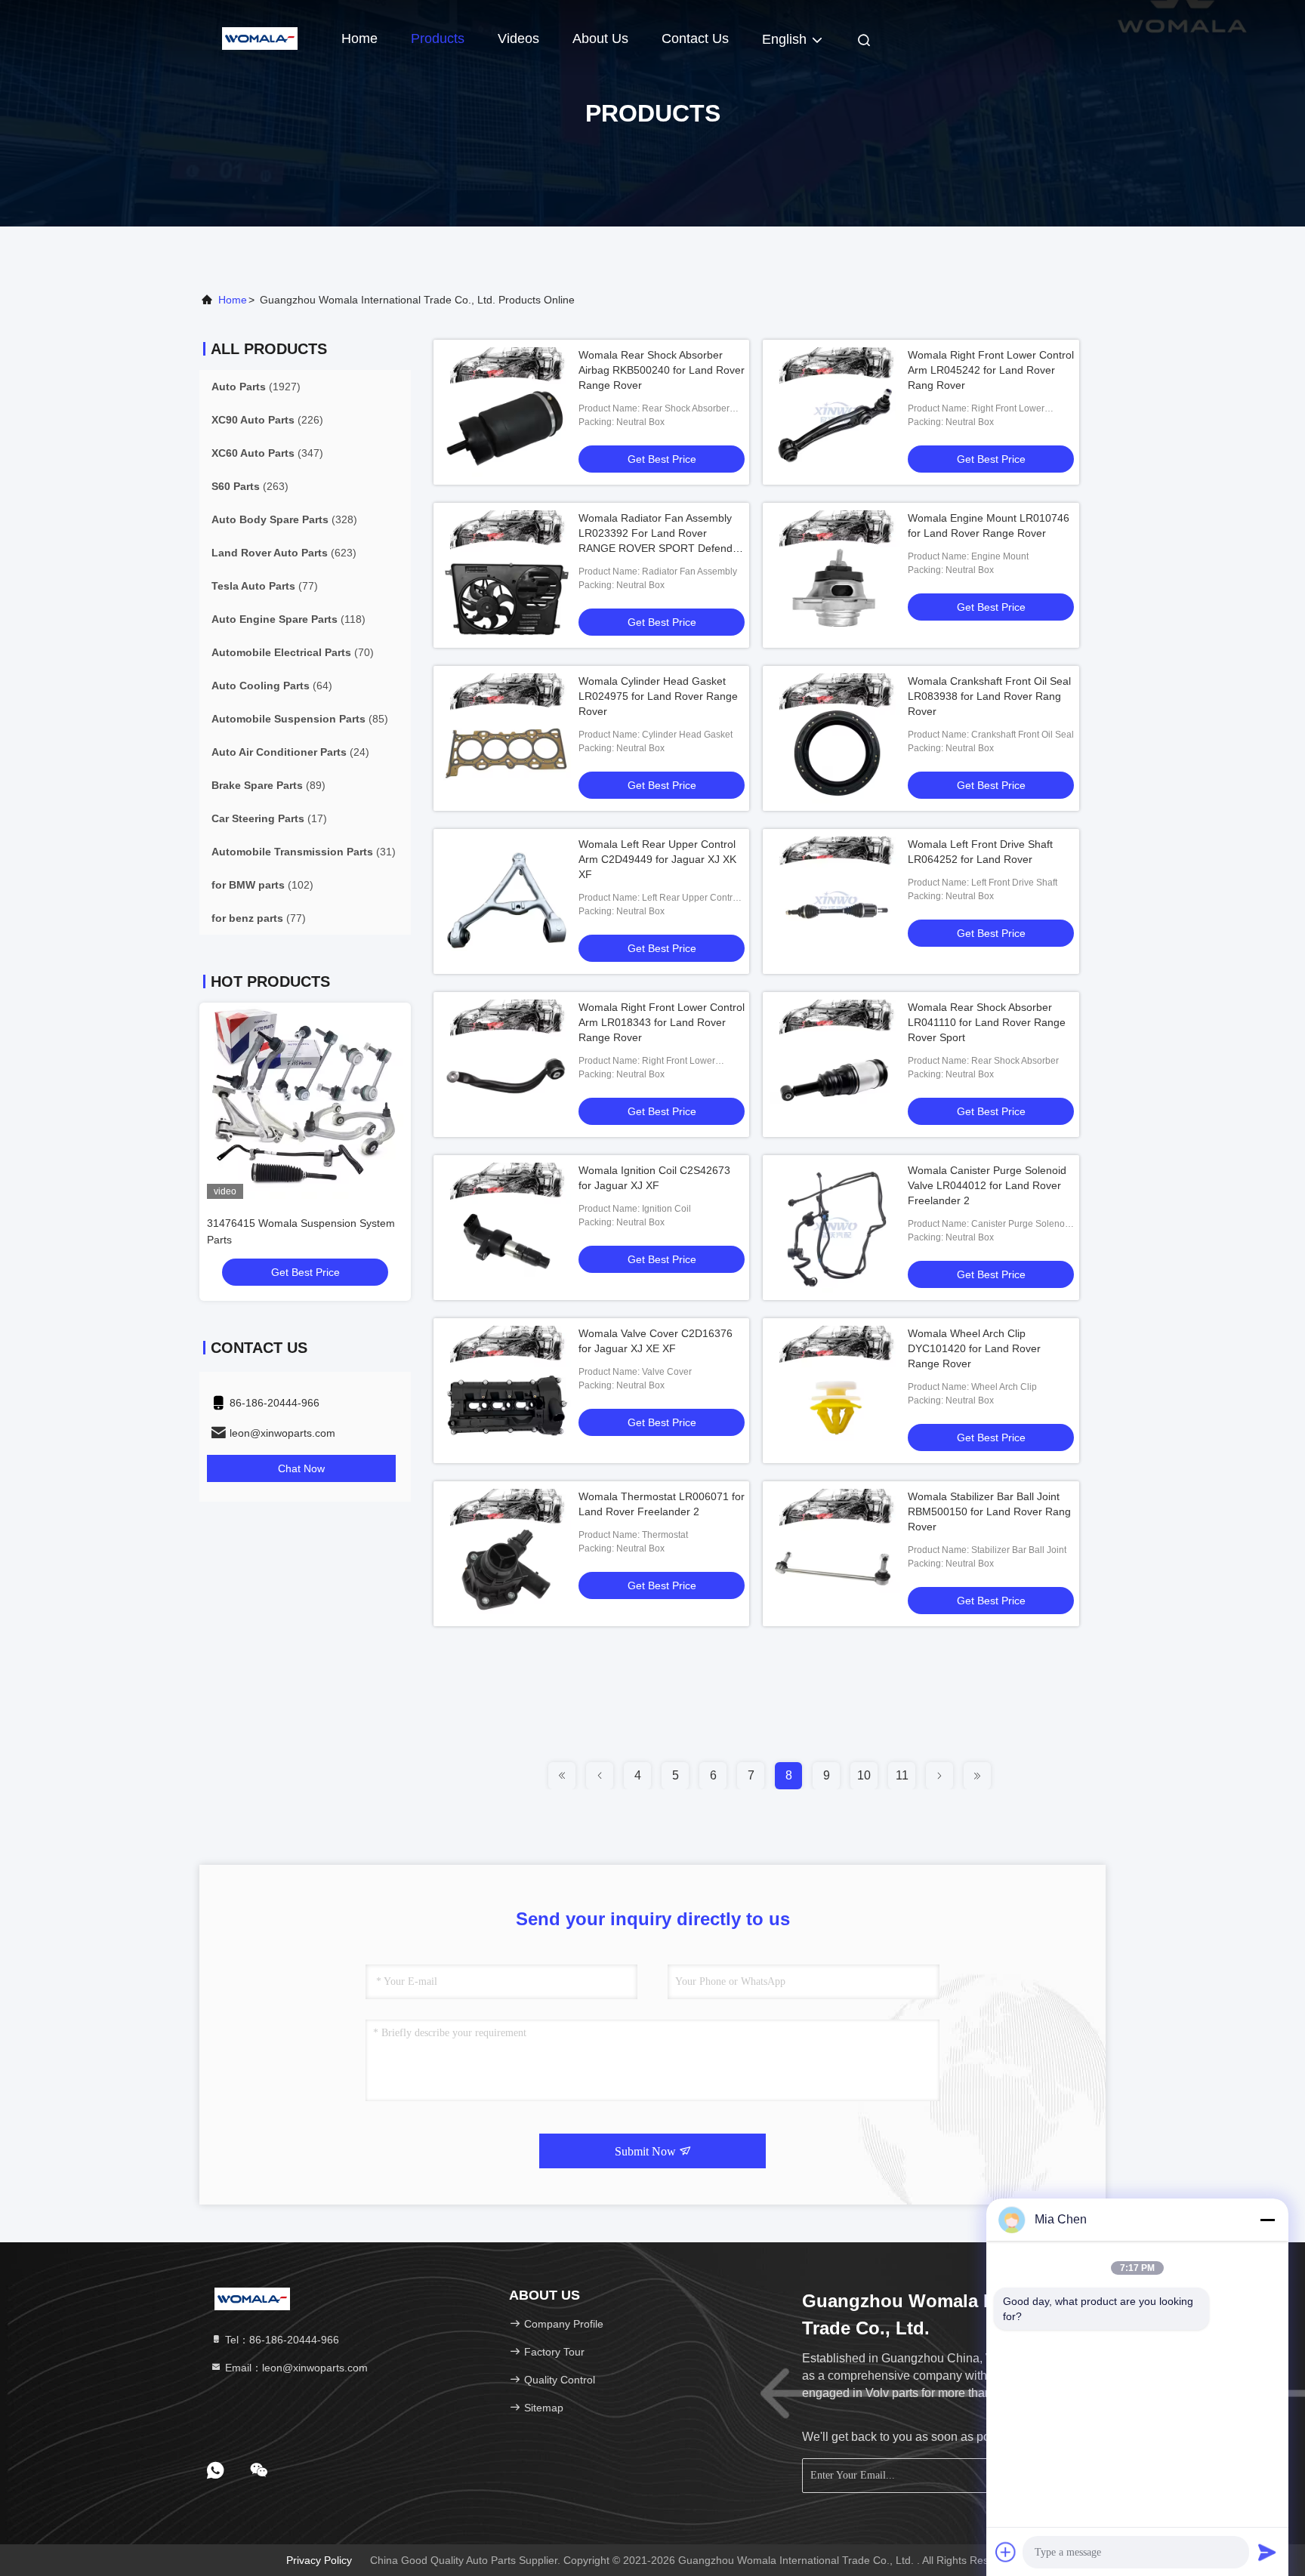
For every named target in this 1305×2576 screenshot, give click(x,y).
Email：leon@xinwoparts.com (295, 2368)
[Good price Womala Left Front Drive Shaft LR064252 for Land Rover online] (835, 901)
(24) (290, 752)
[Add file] (1006, 2552)
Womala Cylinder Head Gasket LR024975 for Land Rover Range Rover (658, 696)
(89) (268, 785)
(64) (272, 686)
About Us (600, 39)
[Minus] (1267, 2220)
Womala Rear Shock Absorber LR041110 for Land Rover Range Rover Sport (987, 1022)
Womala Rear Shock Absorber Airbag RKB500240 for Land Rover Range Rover (662, 370)
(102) (262, 885)
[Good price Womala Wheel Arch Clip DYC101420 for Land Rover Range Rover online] (835, 1391)
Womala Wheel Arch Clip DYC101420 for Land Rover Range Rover (974, 1348)
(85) (300, 719)
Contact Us (695, 39)
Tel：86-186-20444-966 (281, 2340)
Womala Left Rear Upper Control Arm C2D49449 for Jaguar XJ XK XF (657, 859)
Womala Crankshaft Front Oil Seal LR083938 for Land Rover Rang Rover (989, 696)
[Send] (1267, 2552)
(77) (265, 586)
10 (864, 1775)
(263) (250, 486)
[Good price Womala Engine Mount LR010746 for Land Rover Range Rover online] (835, 575)
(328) (284, 519)
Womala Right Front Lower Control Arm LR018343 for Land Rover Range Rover (662, 1022)
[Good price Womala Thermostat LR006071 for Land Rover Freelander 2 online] (506, 1554)
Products (438, 39)
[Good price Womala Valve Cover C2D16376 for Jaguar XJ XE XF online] (506, 1391)
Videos (518, 39)
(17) (269, 818)
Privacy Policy (319, 2560)
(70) (293, 652)
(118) (288, 619)
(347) (267, 453)
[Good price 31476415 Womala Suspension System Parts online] (305, 1101)
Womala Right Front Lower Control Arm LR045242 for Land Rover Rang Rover (991, 370)
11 (902, 1775)
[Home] (260, 38)
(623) (284, 553)
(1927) (256, 387)
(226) (267, 420)
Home (359, 39)
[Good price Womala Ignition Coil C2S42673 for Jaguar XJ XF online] (506, 1228)
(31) (304, 852)
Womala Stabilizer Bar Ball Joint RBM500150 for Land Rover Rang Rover (989, 1511)
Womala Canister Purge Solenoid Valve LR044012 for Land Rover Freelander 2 (987, 1185)
